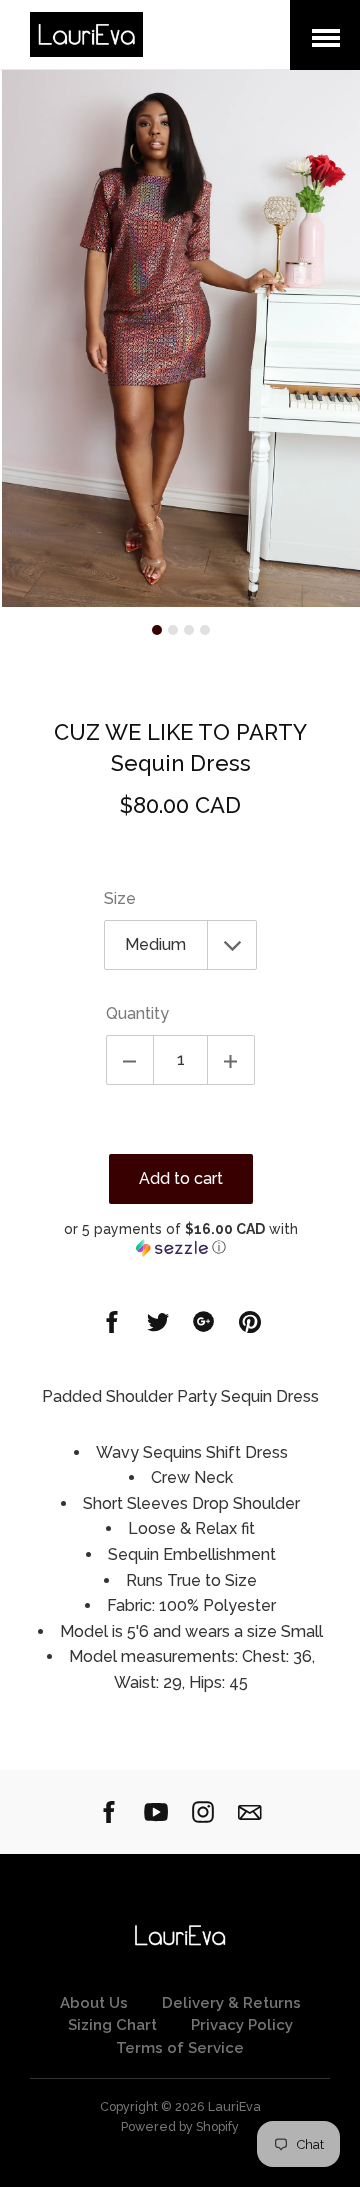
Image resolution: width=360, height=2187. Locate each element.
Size (120, 898)
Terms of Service (180, 2048)
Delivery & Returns (231, 2003)
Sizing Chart (112, 2025)
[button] (181, 1238)
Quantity (137, 1013)
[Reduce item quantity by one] (130, 1060)
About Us (94, 2003)
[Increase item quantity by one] (231, 1060)
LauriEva (234, 2106)
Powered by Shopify (180, 2126)
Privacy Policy (242, 2025)
